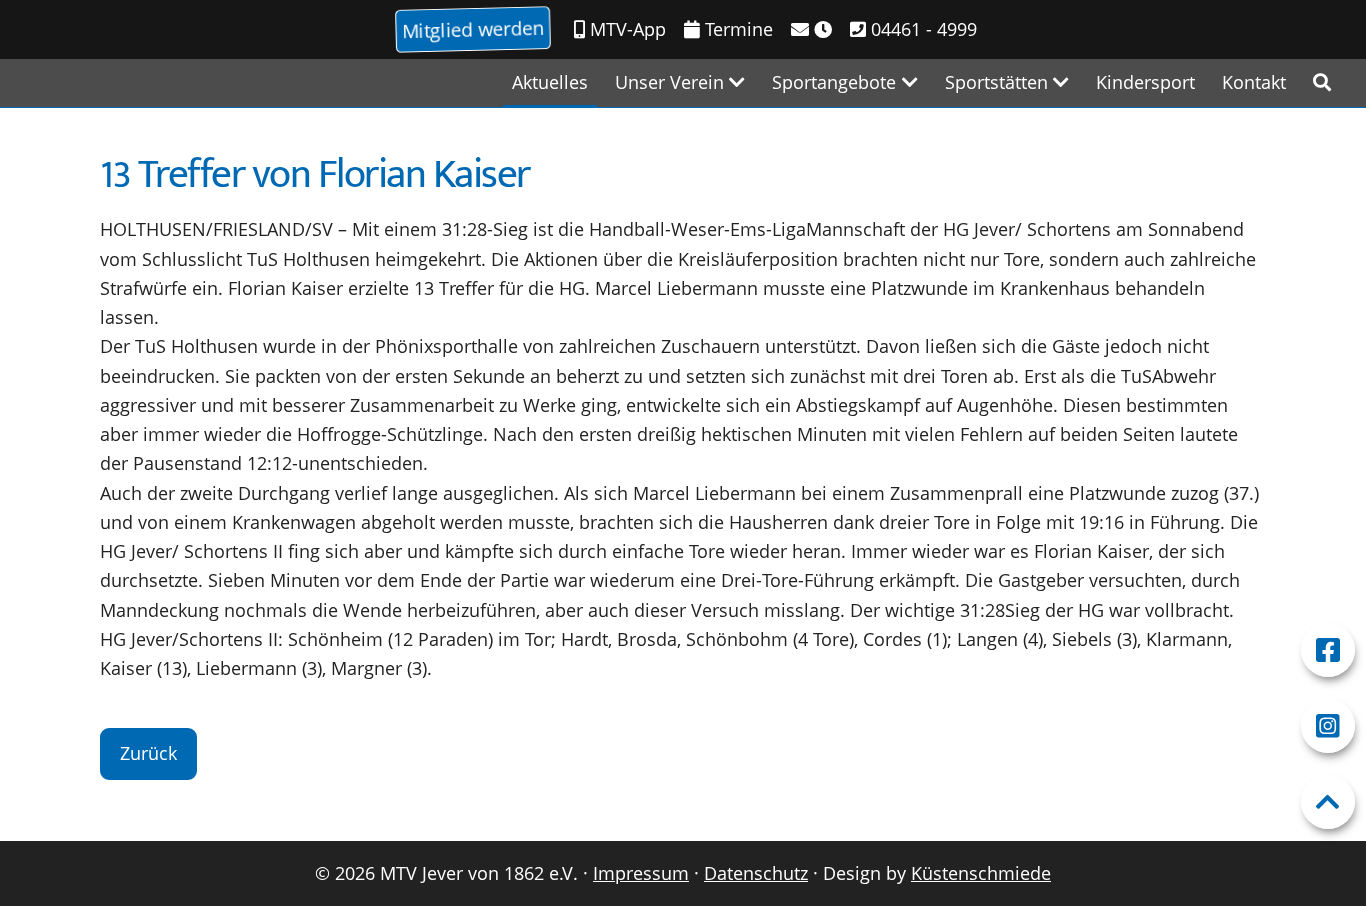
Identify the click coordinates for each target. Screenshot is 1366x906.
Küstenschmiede (981, 873)
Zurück (148, 753)
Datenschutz (756, 873)
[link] (1322, 82)
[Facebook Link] (1328, 650)
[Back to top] (1328, 802)
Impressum (641, 873)
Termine (736, 29)
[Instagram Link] (1328, 726)
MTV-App (625, 29)
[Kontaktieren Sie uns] (811, 29)
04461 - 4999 (921, 29)
